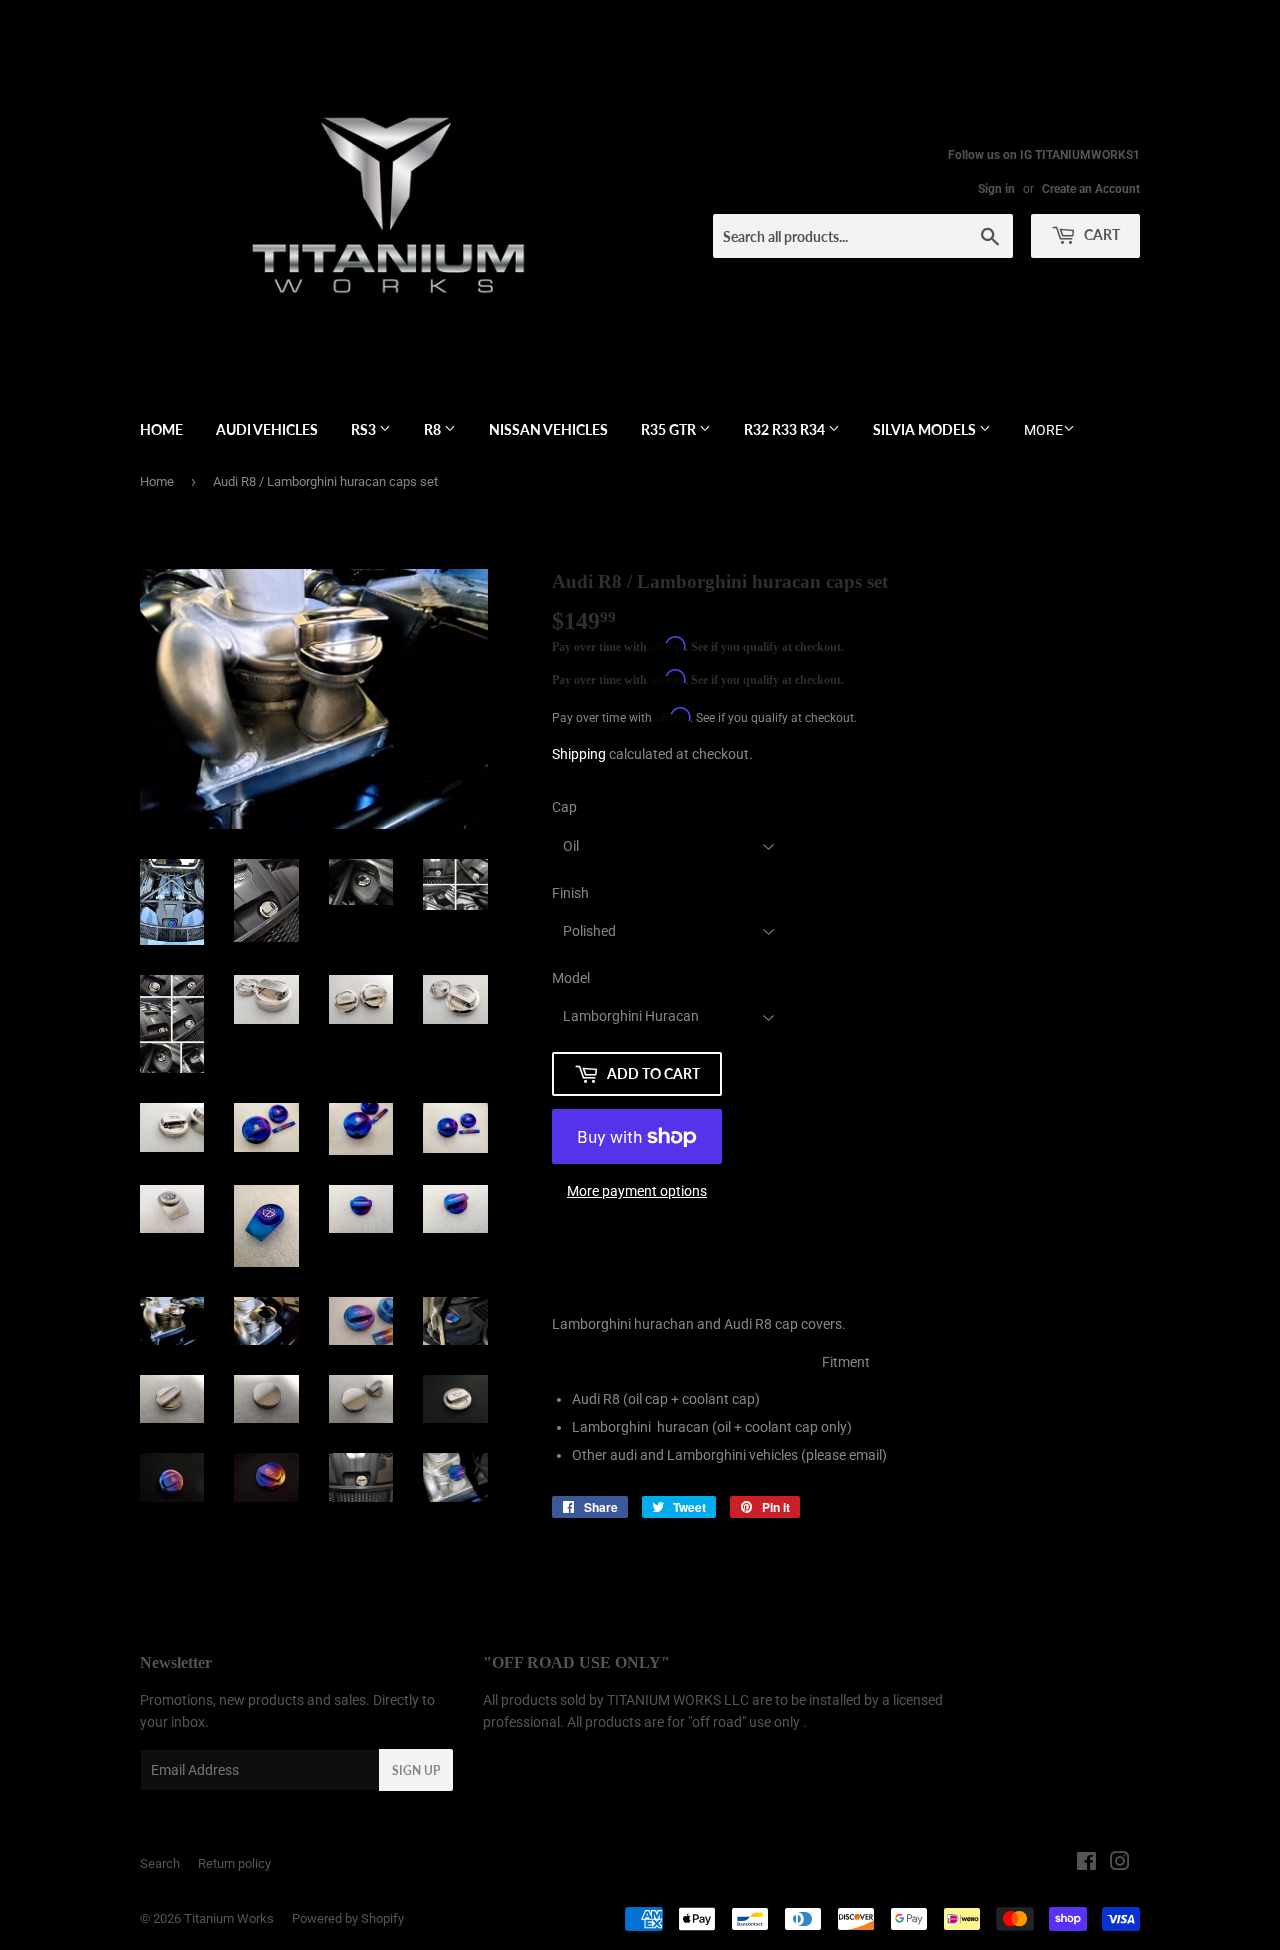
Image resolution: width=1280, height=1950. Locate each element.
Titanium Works (229, 1918)
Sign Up (416, 1770)
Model (571, 978)
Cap (564, 807)
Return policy (234, 1863)
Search (160, 1863)
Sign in (996, 189)
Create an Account (1091, 189)
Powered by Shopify (348, 1918)
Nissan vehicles (548, 429)
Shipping (579, 754)
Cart (1100, 234)
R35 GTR (670, 429)
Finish (570, 893)
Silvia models (926, 429)
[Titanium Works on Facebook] (1086, 1864)
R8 (434, 429)
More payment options (637, 1191)
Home (161, 429)
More (1043, 430)
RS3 (365, 429)
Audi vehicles (267, 429)
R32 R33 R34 (786, 429)
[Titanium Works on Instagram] (1120, 1864)
